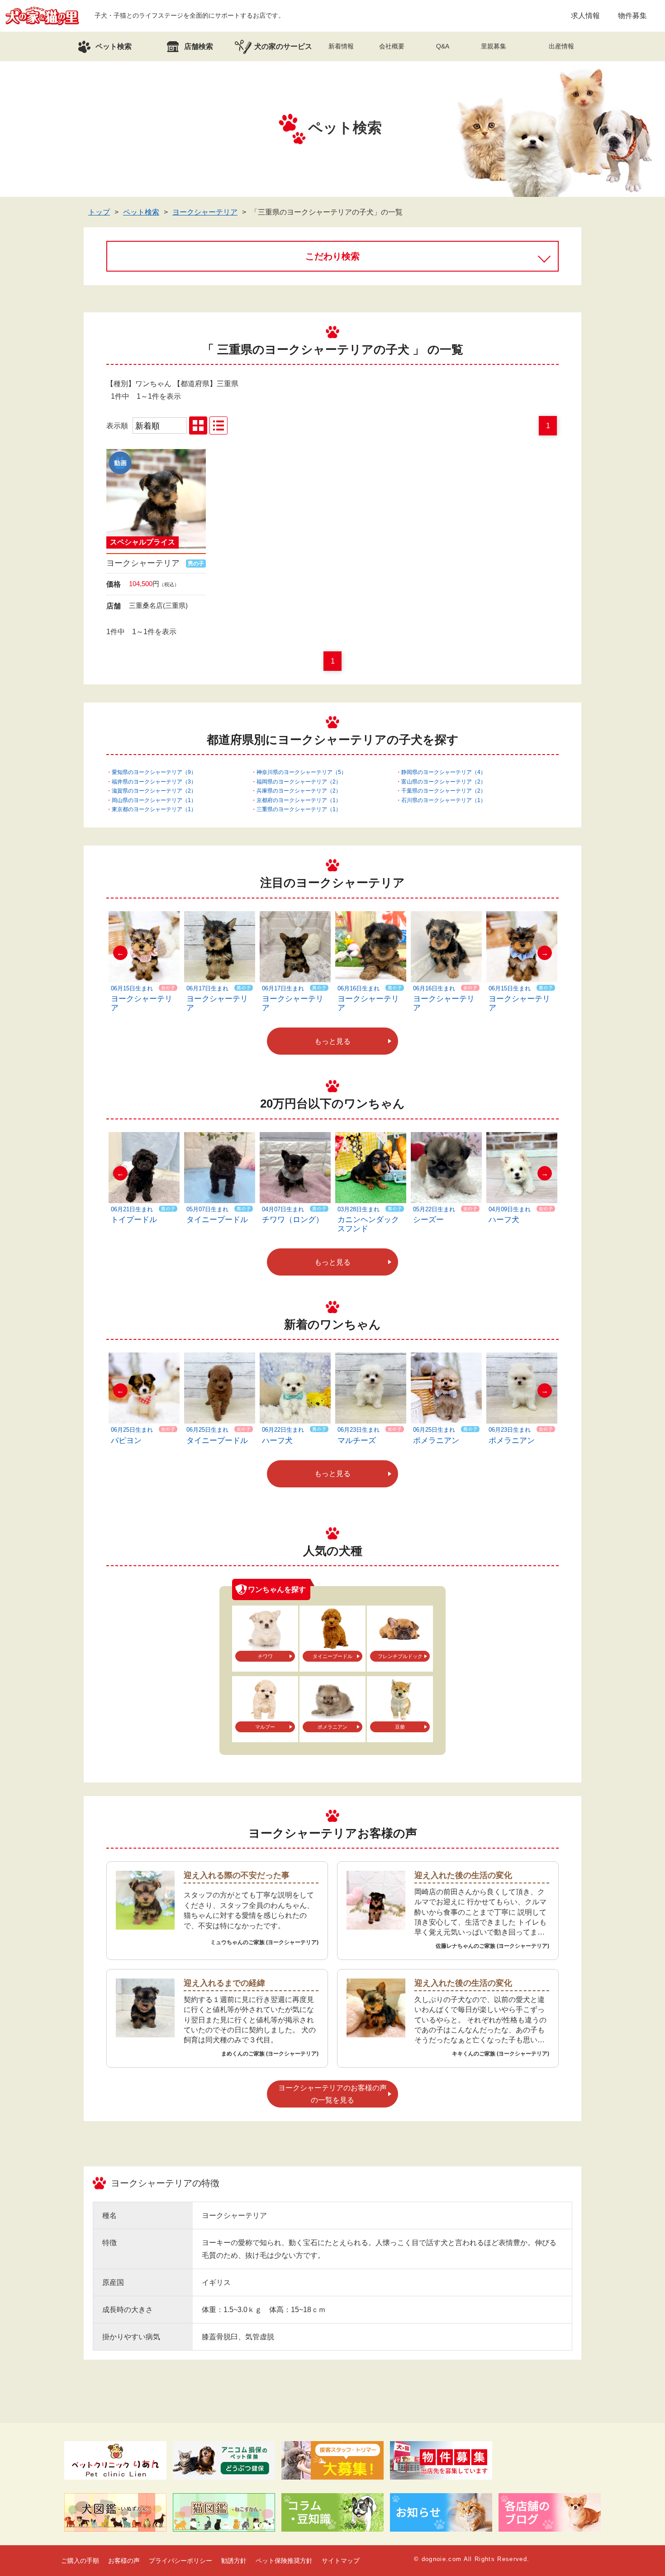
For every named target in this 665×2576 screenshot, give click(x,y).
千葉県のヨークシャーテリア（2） (444, 791)
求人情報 (585, 16)
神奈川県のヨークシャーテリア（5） (302, 772)
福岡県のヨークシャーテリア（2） (299, 782)
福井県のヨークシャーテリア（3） (154, 782)
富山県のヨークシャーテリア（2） (444, 782)
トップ (99, 212)
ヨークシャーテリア (205, 212)
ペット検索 (141, 212)
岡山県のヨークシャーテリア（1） (154, 800)
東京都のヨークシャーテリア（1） (154, 809)
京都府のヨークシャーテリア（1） (299, 800)
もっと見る (332, 1041)
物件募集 (632, 16)
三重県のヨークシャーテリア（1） (299, 809)
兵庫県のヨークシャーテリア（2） (299, 791)
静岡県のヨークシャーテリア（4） (444, 772)
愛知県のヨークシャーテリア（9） (154, 772)
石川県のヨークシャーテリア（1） (444, 800)
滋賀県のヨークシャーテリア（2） (154, 791)
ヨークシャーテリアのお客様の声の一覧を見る (332, 2094)
